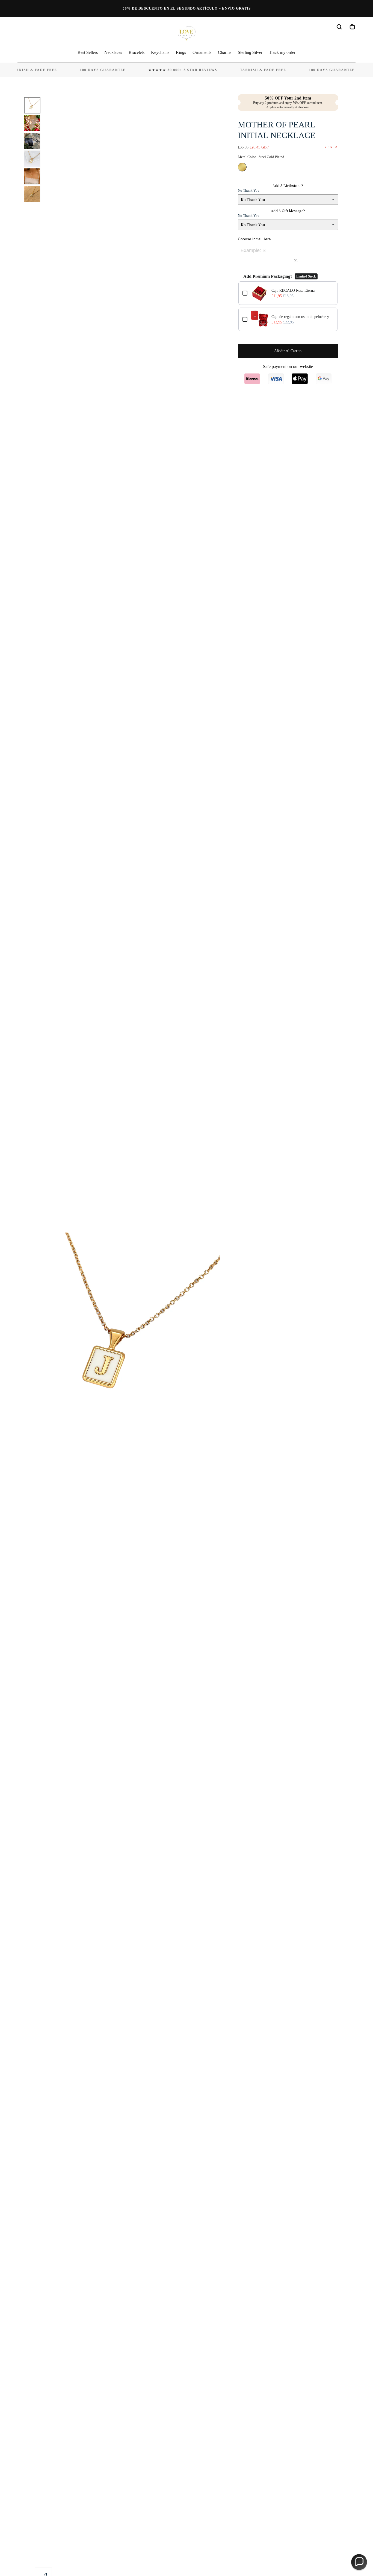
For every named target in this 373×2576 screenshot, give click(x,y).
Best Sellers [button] (88, 52)
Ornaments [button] (202, 52)
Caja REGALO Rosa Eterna (293, 290)
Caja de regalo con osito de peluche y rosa (302, 317)
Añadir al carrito (288, 351)
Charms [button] (225, 52)
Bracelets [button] (137, 52)
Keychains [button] (160, 52)
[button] (339, 27)
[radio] (242, 167)
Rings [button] (181, 52)
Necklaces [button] (113, 52)
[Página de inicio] (187, 34)
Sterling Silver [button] (250, 52)
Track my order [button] (282, 52)
